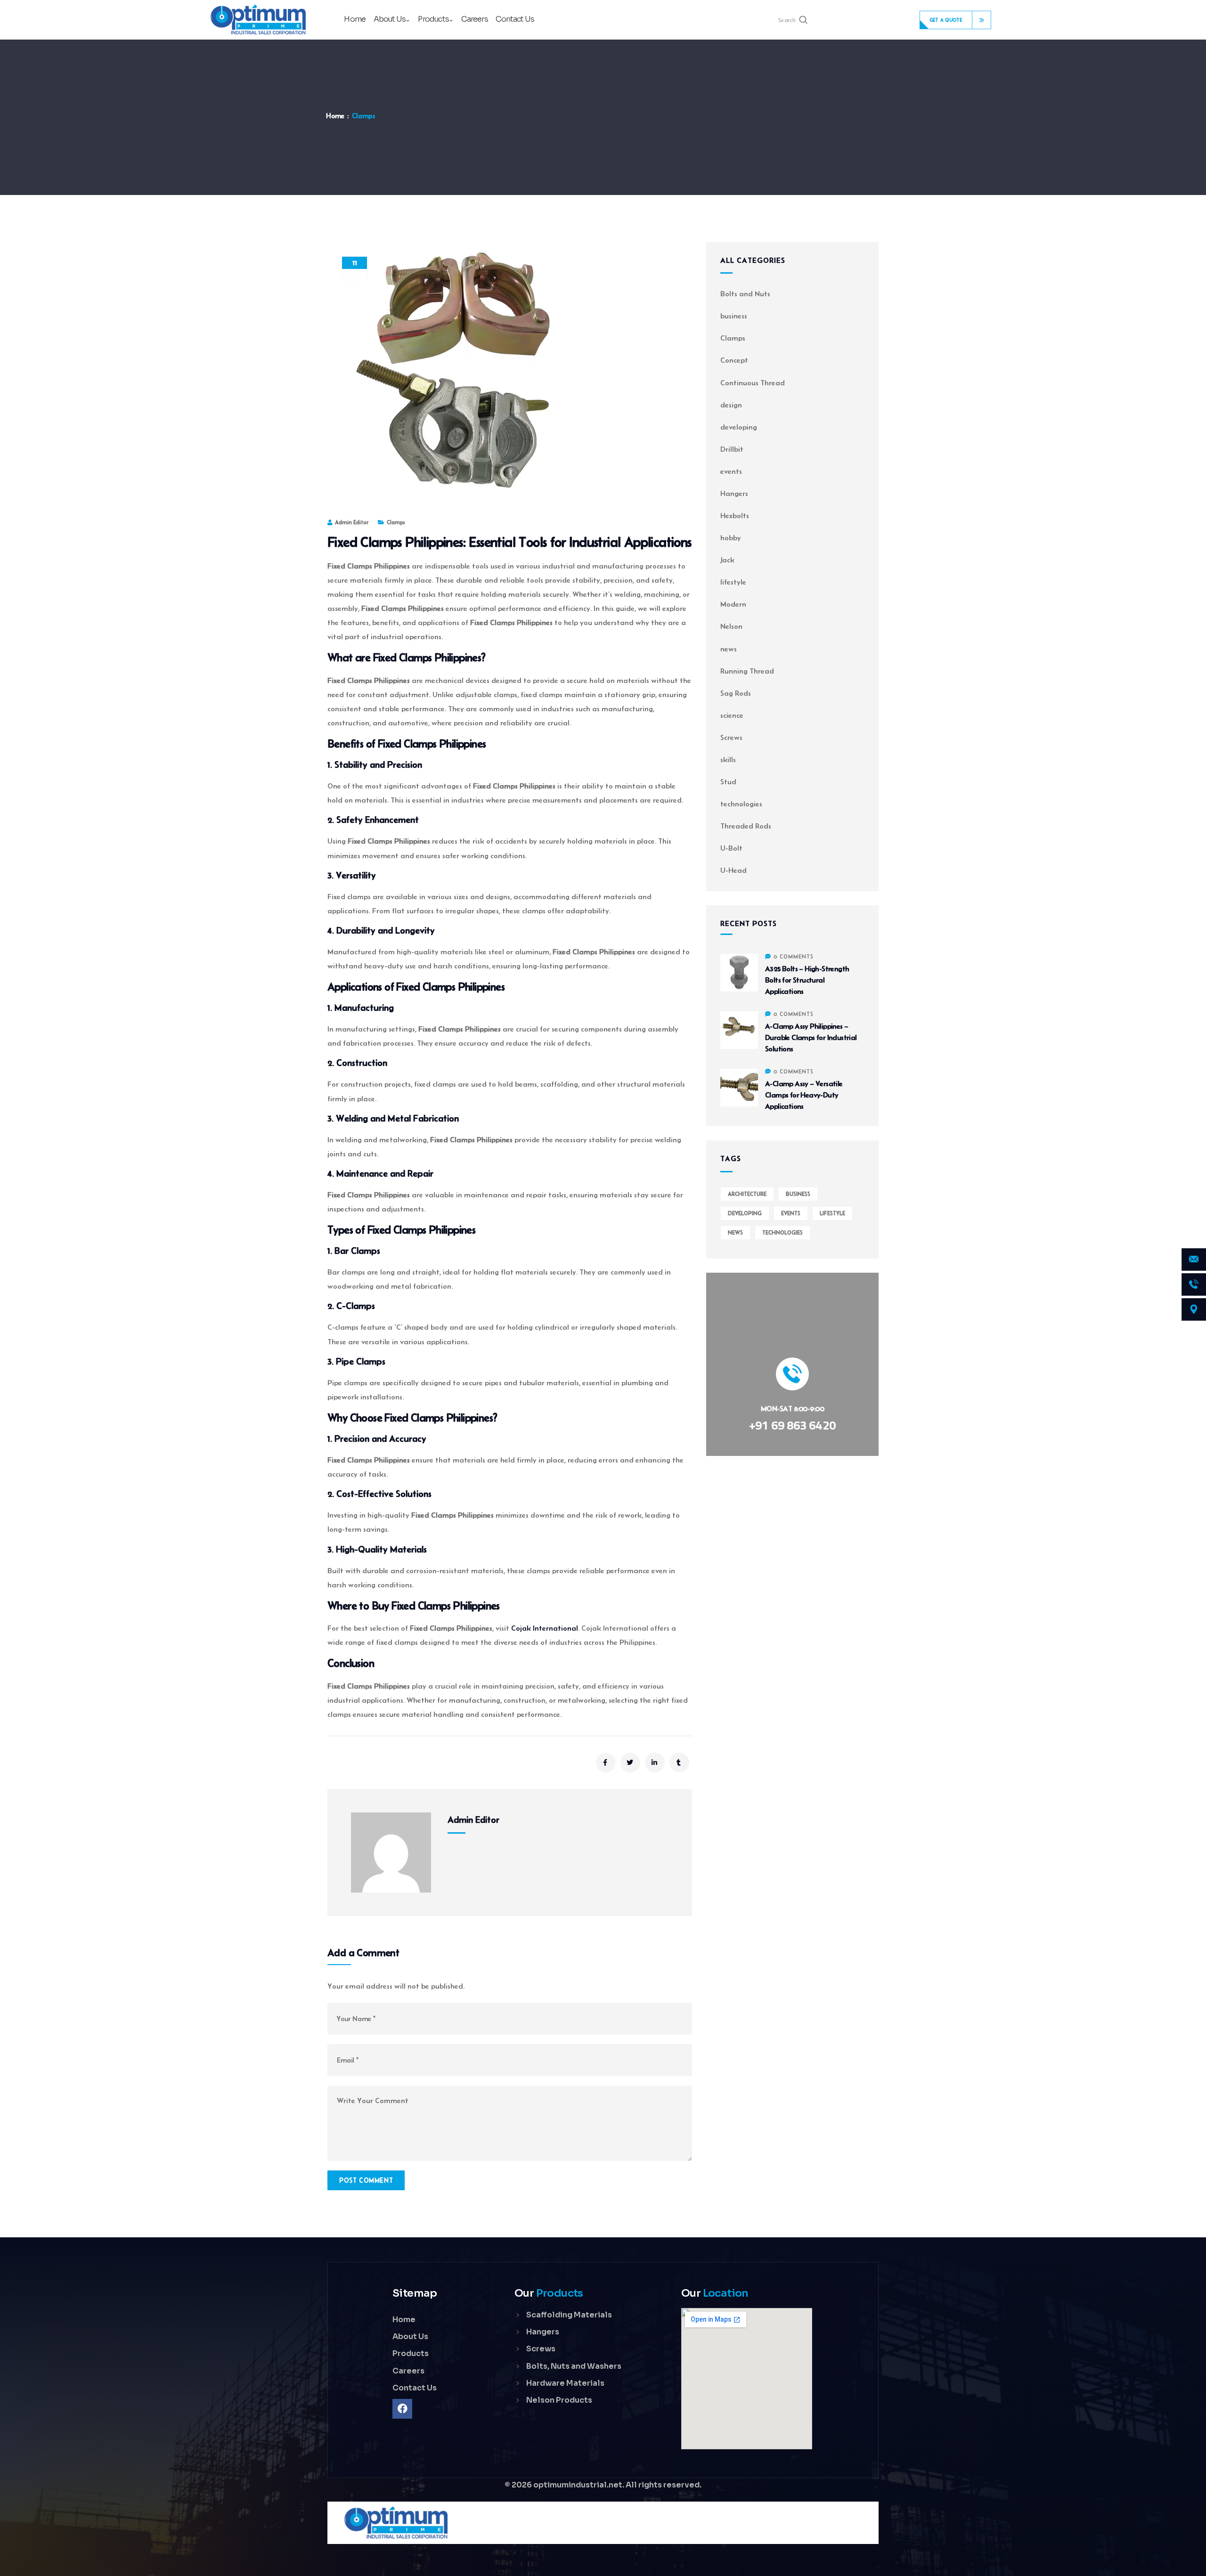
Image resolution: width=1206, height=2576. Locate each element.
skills (728, 760)
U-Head (733, 870)
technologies (741, 804)
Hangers (734, 493)
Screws (731, 737)
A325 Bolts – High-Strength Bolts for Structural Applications (807, 980)
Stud (728, 782)
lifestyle (733, 582)
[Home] (258, 20)
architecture (747, 1194)
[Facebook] (402, 2409)
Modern (733, 604)
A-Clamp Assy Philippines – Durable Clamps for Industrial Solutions (811, 1037)
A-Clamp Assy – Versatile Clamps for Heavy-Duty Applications (804, 1095)
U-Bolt (731, 848)
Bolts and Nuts (745, 294)
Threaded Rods (746, 826)
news (729, 649)
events (731, 471)
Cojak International (545, 1628)
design (731, 405)
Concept (734, 360)
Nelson (731, 626)
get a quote (946, 20)
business (734, 316)
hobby (731, 538)
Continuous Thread (753, 383)
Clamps (363, 116)
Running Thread (747, 671)
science (732, 715)
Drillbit (732, 449)
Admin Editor (352, 522)
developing (739, 427)
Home (335, 116)
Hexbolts (735, 516)
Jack (727, 560)
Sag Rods (736, 693)
